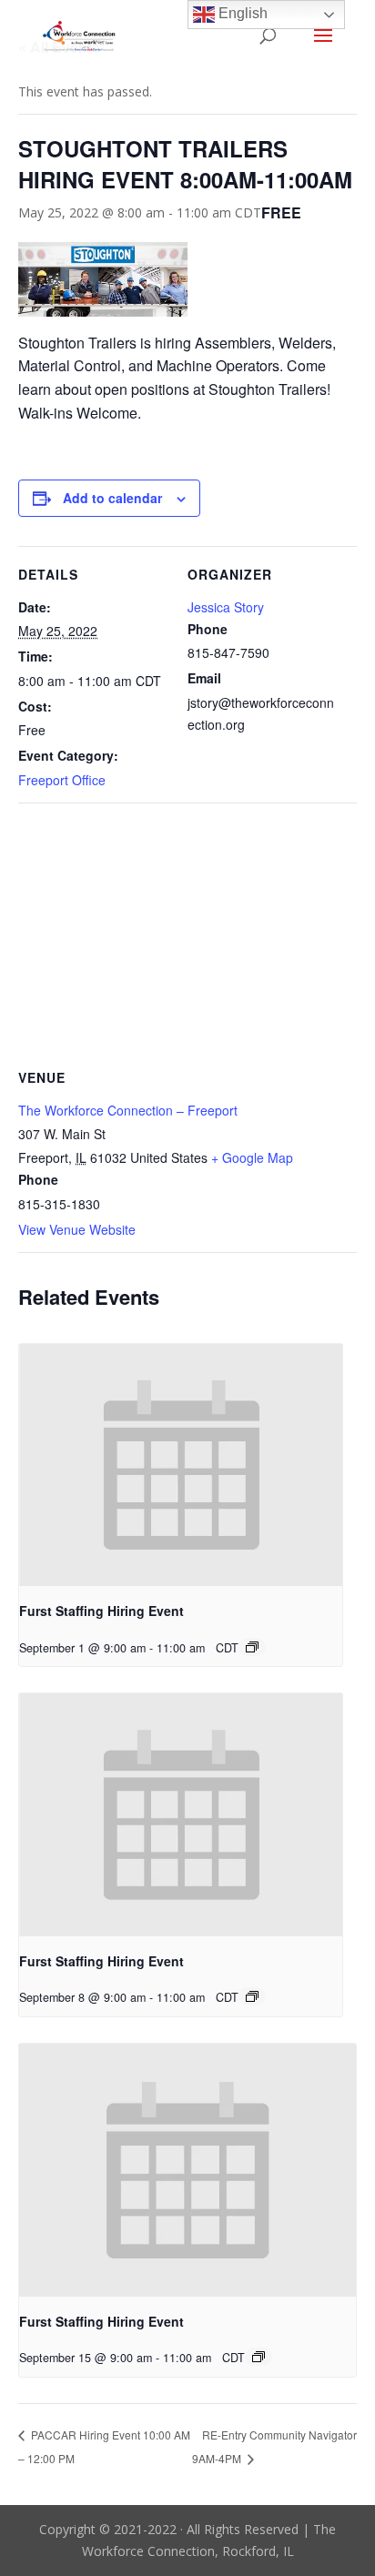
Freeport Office (62, 780)
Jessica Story (226, 607)
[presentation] (181, 1465)
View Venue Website (77, 1229)
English (241, 13)
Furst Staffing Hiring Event (101, 1611)
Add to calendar (112, 498)
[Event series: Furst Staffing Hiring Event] (252, 1647)
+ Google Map (252, 1157)
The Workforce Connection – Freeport (128, 1110)
